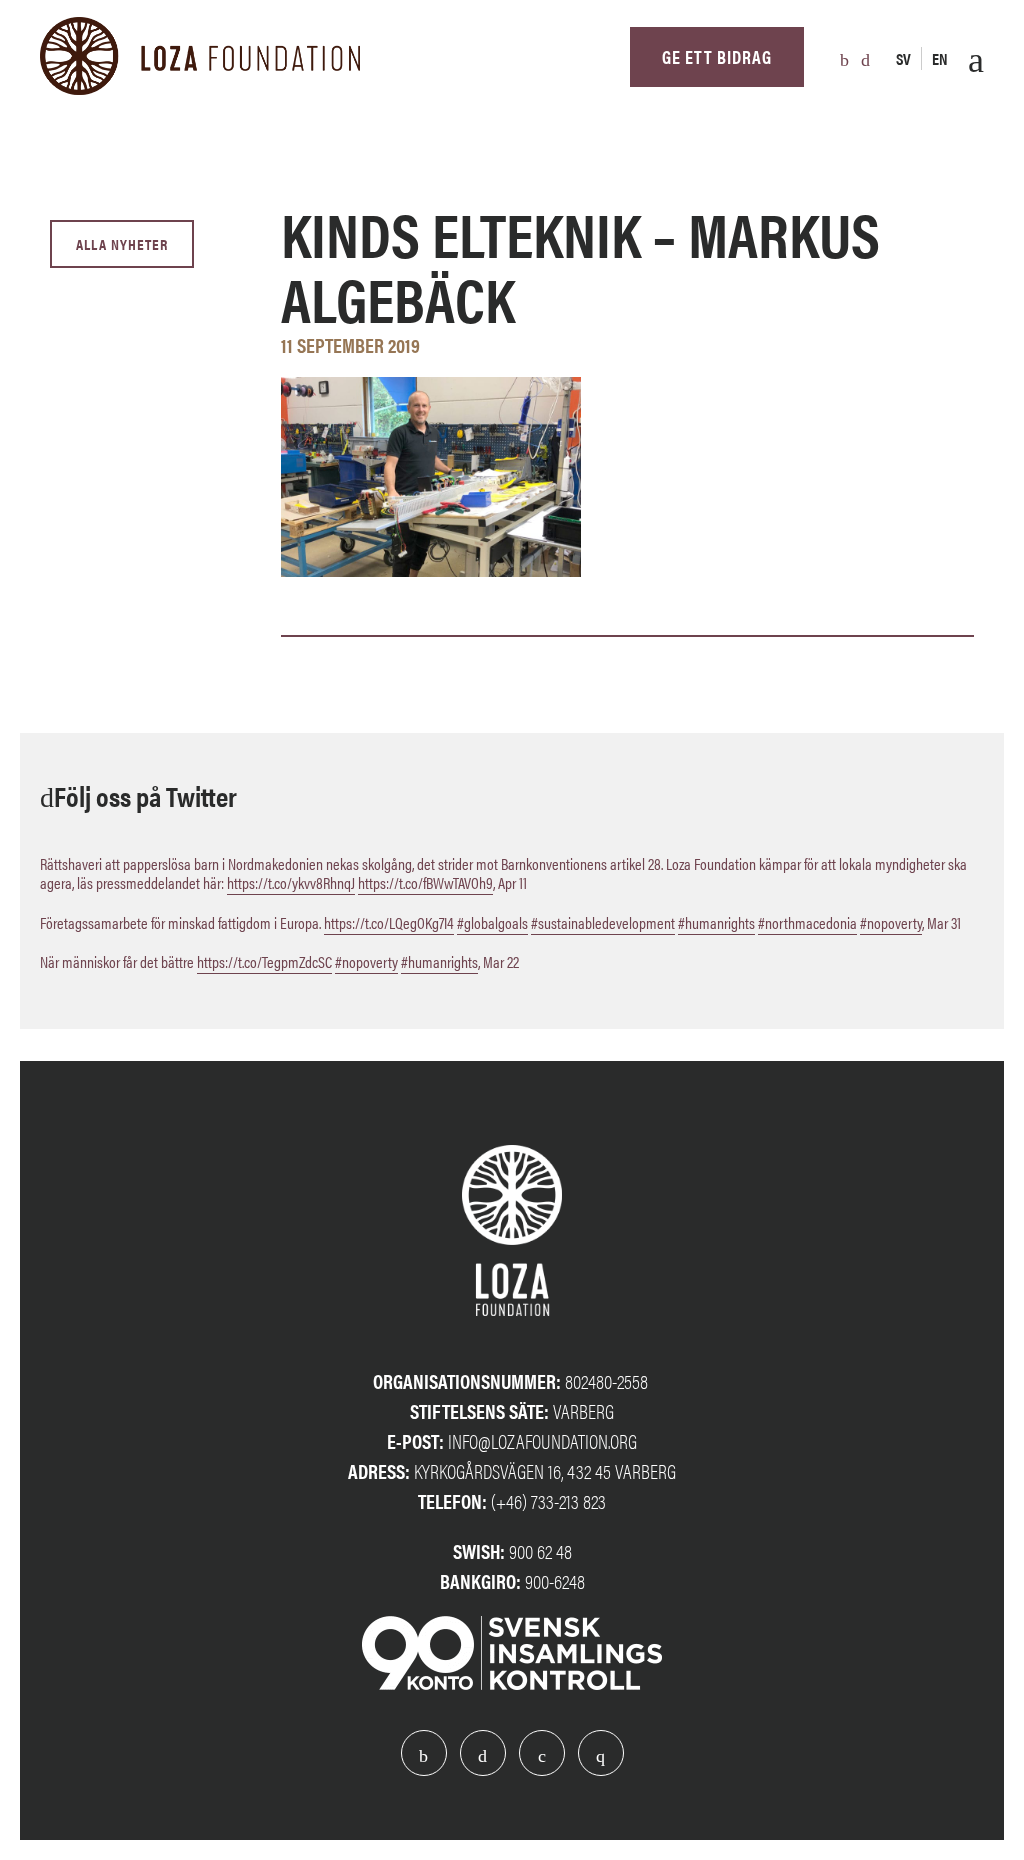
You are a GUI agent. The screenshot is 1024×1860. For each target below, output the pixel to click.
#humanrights (716, 922)
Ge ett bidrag (717, 56)
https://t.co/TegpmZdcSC (264, 961)
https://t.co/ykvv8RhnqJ (291, 882)
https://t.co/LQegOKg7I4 (389, 922)
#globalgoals (492, 922)
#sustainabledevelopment (603, 922)
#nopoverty (891, 922)
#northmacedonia (807, 922)
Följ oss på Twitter (145, 795)
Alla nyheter (122, 243)
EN (940, 58)
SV (903, 58)
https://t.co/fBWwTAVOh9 (425, 882)
